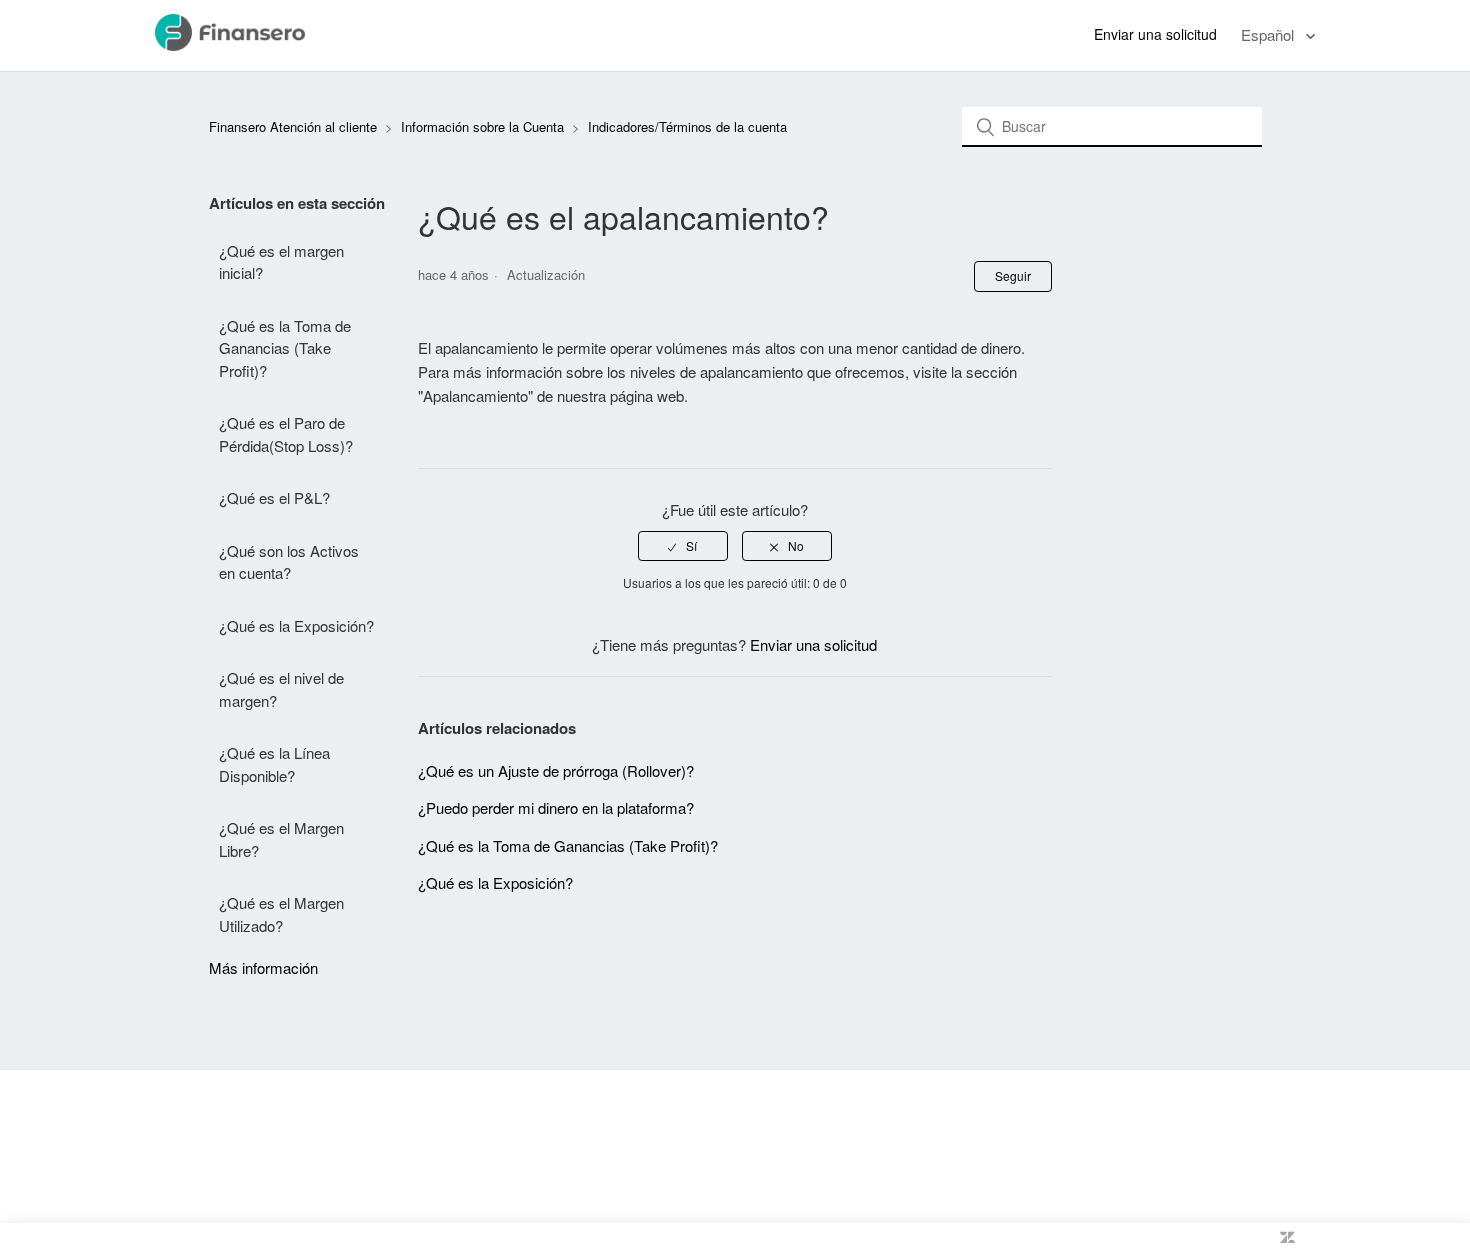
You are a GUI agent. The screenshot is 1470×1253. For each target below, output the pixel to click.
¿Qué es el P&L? (274, 497)
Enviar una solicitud (1155, 34)
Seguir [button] (1013, 275)
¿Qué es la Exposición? (296, 625)
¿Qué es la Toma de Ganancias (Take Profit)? (285, 348)
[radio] (683, 546)
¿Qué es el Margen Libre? (281, 839)
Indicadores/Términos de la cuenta (687, 126)
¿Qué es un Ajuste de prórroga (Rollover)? (556, 770)
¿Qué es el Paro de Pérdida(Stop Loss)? (286, 434)
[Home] (251, 44)
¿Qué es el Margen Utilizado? (281, 914)
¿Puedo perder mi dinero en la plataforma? (556, 807)
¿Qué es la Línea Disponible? (274, 764)
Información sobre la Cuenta (482, 126)
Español (1269, 34)
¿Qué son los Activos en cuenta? (289, 562)
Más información (263, 967)
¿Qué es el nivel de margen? (281, 689)
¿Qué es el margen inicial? (281, 262)
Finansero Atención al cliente (293, 126)
